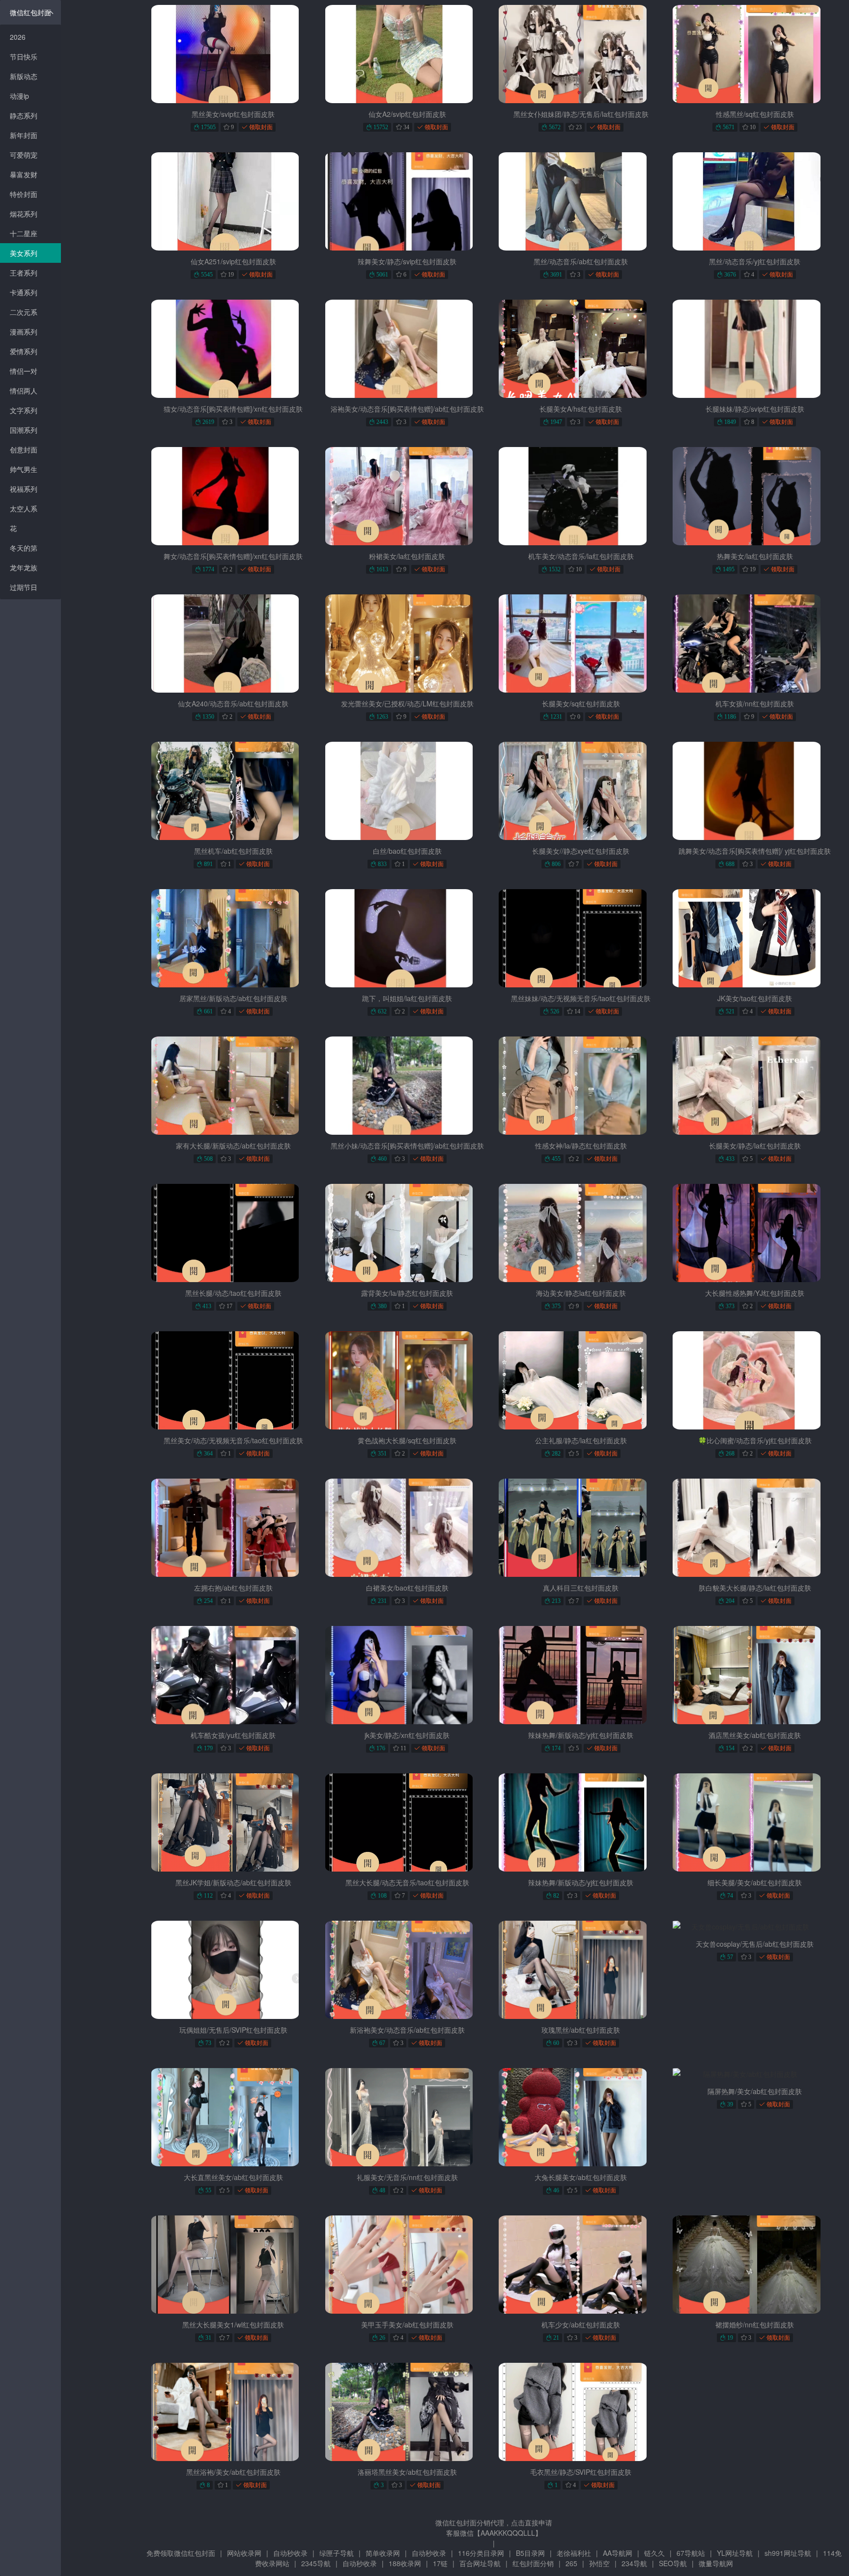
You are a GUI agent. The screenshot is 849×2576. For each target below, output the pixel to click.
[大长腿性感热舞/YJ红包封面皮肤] (755, 1233)
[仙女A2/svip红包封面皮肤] (407, 54)
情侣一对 (24, 371)
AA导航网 (618, 2553)
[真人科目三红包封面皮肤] (581, 1528)
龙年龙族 (24, 567)
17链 (440, 2563)
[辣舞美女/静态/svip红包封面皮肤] (407, 201)
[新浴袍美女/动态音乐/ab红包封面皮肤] (407, 1970)
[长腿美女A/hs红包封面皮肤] (581, 349)
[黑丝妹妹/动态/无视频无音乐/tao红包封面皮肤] (581, 938)
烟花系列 (24, 214)
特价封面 (24, 194)
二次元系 (24, 312)
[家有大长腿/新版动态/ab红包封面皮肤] (233, 1086)
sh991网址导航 (788, 2553)
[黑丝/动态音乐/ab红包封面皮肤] (581, 201)
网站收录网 (244, 2553)
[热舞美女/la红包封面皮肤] (755, 496)
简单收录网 (383, 2553)
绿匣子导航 (337, 2553)
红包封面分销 (533, 2563)
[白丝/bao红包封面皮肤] (407, 791)
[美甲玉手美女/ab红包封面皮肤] (407, 2265)
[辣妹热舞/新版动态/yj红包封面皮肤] (581, 1675)
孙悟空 (599, 2563)
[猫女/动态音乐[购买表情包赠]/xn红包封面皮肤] (233, 349)
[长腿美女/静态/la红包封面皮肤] (755, 1086)
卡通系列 (24, 292)
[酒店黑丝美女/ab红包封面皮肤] (755, 1675)
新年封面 (24, 135)
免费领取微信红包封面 (181, 2553)
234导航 (634, 2563)
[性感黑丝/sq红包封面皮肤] (755, 54)
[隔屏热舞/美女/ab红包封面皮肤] (755, 2074)
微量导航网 (716, 2563)
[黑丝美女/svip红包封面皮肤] (233, 54)
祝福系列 (24, 489)
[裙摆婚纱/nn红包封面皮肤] (755, 2265)
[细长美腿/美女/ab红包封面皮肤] (755, 1822)
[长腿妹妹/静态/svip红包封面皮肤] (755, 349)
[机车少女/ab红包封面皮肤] (581, 2265)
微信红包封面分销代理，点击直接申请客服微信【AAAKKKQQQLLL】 (494, 2528)
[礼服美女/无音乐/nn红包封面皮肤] (407, 2117)
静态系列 (24, 115)
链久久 (654, 2553)
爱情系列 (24, 351)
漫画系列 (24, 332)
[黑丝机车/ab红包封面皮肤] (233, 791)
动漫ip (19, 96)
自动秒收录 (290, 2553)
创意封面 (24, 449)
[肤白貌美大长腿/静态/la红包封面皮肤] (755, 1528)
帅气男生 (24, 469)
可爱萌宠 (24, 155)
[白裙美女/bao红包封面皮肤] (407, 1528)
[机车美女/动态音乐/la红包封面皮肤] (581, 496)
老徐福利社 (574, 2553)
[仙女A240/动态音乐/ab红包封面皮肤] (233, 644)
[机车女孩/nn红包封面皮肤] (755, 644)
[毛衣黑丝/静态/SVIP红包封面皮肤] (581, 2412)
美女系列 (24, 253)
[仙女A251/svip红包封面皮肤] (233, 201)
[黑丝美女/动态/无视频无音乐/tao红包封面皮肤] (233, 1380)
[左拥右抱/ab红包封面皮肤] (233, 1528)
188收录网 (405, 2563)
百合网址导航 (480, 2563)
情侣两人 (24, 391)
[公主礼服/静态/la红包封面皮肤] (581, 1380)
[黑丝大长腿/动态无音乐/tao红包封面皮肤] (407, 1822)
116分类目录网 (481, 2553)
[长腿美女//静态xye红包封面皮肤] (581, 791)
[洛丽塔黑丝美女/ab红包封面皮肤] (407, 2412)
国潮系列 (24, 430)
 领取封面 (257, 127)
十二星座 (24, 233)
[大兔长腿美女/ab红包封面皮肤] (581, 2117)
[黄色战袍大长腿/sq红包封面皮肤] (407, 1380)
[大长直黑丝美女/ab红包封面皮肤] (233, 2117)
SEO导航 (673, 2563)
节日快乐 (24, 56)
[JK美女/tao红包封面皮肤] (755, 938)
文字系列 (24, 410)
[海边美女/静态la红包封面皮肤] (581, 1233)
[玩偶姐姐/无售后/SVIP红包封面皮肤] (233, 1970)
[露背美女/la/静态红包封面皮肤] (407, 1233)
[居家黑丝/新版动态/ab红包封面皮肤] (233, 938)
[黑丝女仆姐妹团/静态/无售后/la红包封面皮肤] (581, 54)
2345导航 (316, 2563)
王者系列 (24, 273)
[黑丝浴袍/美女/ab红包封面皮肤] (233, 2412)
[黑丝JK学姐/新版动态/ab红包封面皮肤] (233, 1822)
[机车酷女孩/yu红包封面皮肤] (233, 1675)
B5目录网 (530, 2553)
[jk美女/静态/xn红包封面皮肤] (407, 1675)
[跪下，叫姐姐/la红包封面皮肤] (407, 938)
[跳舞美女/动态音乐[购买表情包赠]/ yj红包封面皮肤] (755, 791)
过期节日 (24, 587)
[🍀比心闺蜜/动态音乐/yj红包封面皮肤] (755, 1380)
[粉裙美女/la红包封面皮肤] (407, 496)
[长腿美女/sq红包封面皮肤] (581, 644)
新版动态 (24, 76)
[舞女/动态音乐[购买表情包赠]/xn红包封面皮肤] (233, 496)
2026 (18, 37)
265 (571, 2563)
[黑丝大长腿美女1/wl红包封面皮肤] (233, 2265)
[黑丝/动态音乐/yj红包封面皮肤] (755, 201)
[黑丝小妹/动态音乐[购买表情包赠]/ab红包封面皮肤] (407, 1086)
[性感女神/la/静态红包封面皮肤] (581, 1086)
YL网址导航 (735, 2553)
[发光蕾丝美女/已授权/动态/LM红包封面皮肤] (407, 644)
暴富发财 (24, 174)
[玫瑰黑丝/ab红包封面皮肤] (581, 1970)
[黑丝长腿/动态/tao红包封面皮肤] (233, 1233)
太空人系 (24, 508)
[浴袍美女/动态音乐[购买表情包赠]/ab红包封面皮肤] (407, 349)
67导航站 (691, 2553)
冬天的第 (24, 548)
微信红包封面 (30, 12)
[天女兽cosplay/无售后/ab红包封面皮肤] (755, 1927)
